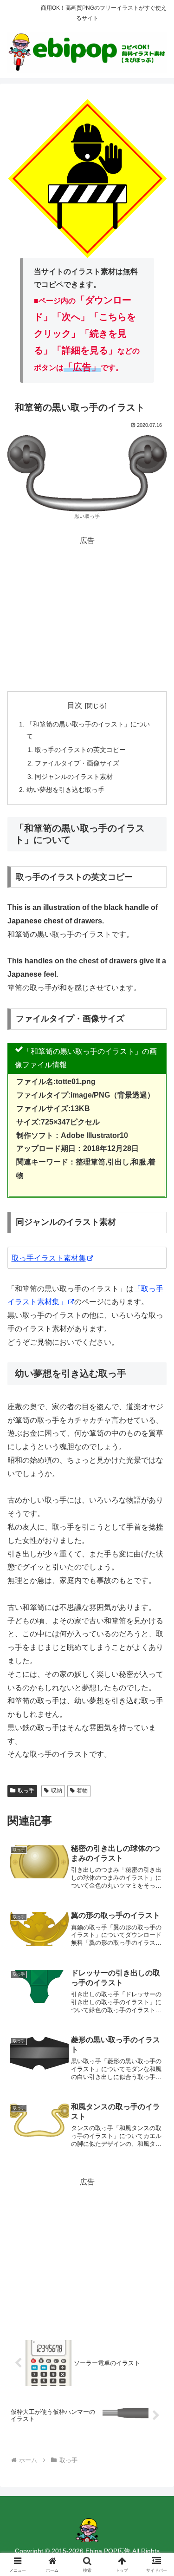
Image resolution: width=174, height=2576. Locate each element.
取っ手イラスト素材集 (49, 1258)
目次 (75, 705)
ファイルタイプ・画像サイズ (77, 763)
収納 (57, 1791)
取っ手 (26, 1791)
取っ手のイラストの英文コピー (80, 750)
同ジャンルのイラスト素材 (74, 777)
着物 (82, 1791)
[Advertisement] (87, 613)
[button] (156, 1674)
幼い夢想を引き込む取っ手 (65, 790)
